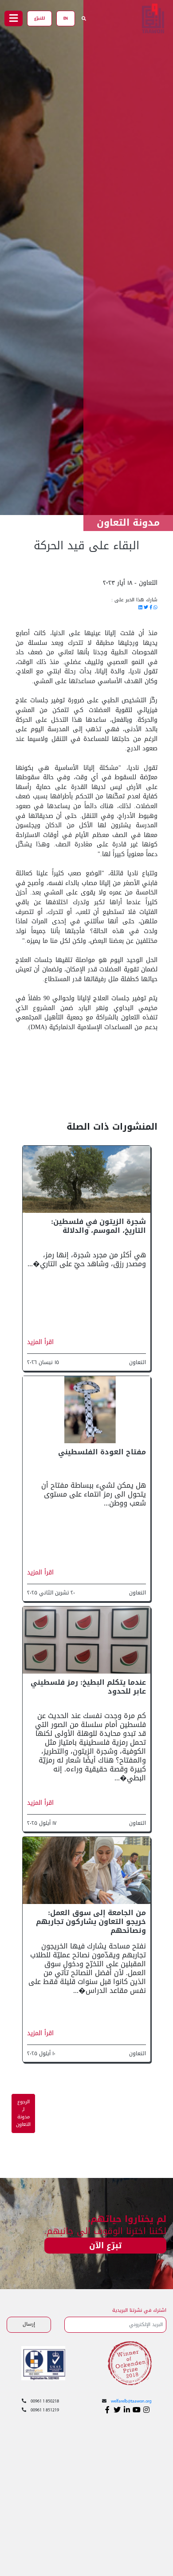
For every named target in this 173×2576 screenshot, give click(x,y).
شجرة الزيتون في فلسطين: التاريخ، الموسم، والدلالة (98, 1226)
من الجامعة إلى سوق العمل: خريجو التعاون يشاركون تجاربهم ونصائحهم (91, 1922)
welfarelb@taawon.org (131, 2401)
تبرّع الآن (105, 2246)
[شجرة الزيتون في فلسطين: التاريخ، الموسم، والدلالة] (86, 1180)
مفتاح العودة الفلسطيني (102, 1452)
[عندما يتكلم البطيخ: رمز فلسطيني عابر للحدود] (86, 1640)
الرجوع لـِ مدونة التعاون (23, 2113)
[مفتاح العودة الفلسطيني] (86, 1410)
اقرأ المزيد (40, 1342)
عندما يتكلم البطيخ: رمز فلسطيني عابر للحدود (88, 1687)
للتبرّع (39, 18)
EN (66, 18)
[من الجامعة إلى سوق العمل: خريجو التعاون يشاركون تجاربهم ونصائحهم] (86, 1871)
